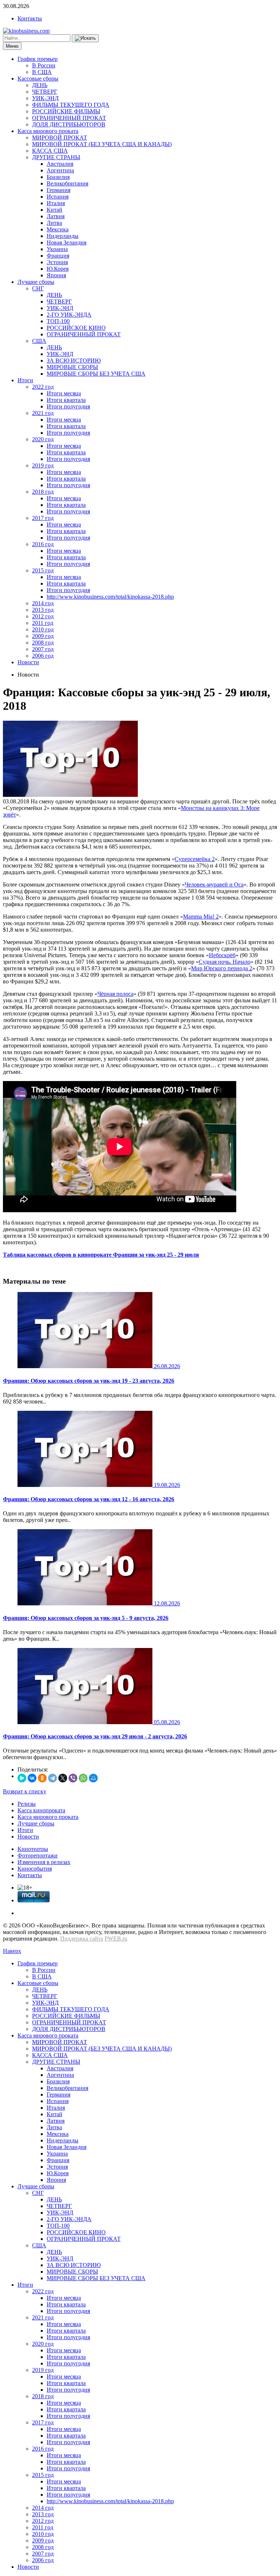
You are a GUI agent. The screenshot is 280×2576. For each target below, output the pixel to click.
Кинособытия (35, 1869)
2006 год (43, 656)
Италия (56, 203)
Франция (58, 256)
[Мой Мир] (93, 1778)
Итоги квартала (66, 400)
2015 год (43, 570)
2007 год (43, 649)
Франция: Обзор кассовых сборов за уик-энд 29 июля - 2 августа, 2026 (95, 1736)
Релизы (27, 1804)
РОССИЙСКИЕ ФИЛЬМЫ (66, 111)
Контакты (30, 18)
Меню (12, 46)
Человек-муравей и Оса (214, 884)
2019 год (43, 465)
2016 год (43, 544)
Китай (55, 210)
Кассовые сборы (38, 79)
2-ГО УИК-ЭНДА (69, 315)
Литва (54, 223)
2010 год (43, 629)
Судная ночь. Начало (225, 962)
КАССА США (50, 151)
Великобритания (67, 183)
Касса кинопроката (41, 1810)
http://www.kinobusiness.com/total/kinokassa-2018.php (110, 597)
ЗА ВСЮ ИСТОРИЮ (74, 361)
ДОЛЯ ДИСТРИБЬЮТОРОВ (69, 124)
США (39, 341)
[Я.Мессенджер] (22, 1778)
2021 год (43, 413)
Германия (59, 190)
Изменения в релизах (44, 1862)
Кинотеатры (33, 1849)
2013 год (43, 610)
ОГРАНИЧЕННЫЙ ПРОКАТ (69, 118)
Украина (57, 249)
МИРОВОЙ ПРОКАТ (60, 138)
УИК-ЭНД (45, 98)
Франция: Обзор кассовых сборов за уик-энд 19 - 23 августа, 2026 (89, 1381)
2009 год (43, 636)
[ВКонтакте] (32, 1778)
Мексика (58, 229)
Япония (56, 275)
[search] (85, 38)
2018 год (43, 492)
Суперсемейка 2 (195, 859)
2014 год (43, 603)
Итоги (25, 380)
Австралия (60, 164)
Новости (28, 662)
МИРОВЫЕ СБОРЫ (72, 367)
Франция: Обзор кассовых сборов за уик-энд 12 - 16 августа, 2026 (89, 1499)
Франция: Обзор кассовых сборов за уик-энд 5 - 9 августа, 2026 (86, 1618)
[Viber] (73, 1778)
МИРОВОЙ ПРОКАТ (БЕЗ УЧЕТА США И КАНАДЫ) (102, 144)
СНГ (38, 288)
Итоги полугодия (68, 406)
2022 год (43, 387)
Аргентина (60, 170)
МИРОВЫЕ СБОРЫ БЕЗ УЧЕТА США (96, 374)
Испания (58, 197)
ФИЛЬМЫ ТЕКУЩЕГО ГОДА (71, 105)
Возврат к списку (25, 1791)
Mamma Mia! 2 (201, 917)
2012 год (43, 616)
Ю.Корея (58, 269)
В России (44, 65)
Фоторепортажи (38, 1855)
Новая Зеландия (67, 242)
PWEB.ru (116, 1939)
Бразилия (58, 177)
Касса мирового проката (48, 131)
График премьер (38, 59)
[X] (63, 1778)
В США (42, 72)
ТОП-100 (58, 321)
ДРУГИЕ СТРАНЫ (56, 157)
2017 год (43, 518)
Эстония (57, 262)
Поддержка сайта (82, 1939)
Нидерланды (63, 236)
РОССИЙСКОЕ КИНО (76, 328)
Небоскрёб (222, 955)
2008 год (43, 643)
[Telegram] (52, 1778)
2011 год (43, 623)
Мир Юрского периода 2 (222, 968)
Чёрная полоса (115, 994)
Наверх (12, 1951)
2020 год (43, 439)
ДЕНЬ (40, 85)
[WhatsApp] (83, 1778)
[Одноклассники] (42, 1778)
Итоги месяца (64, 393)
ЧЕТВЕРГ (45, 92)
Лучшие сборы (36, 282)
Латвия (56, 216)
